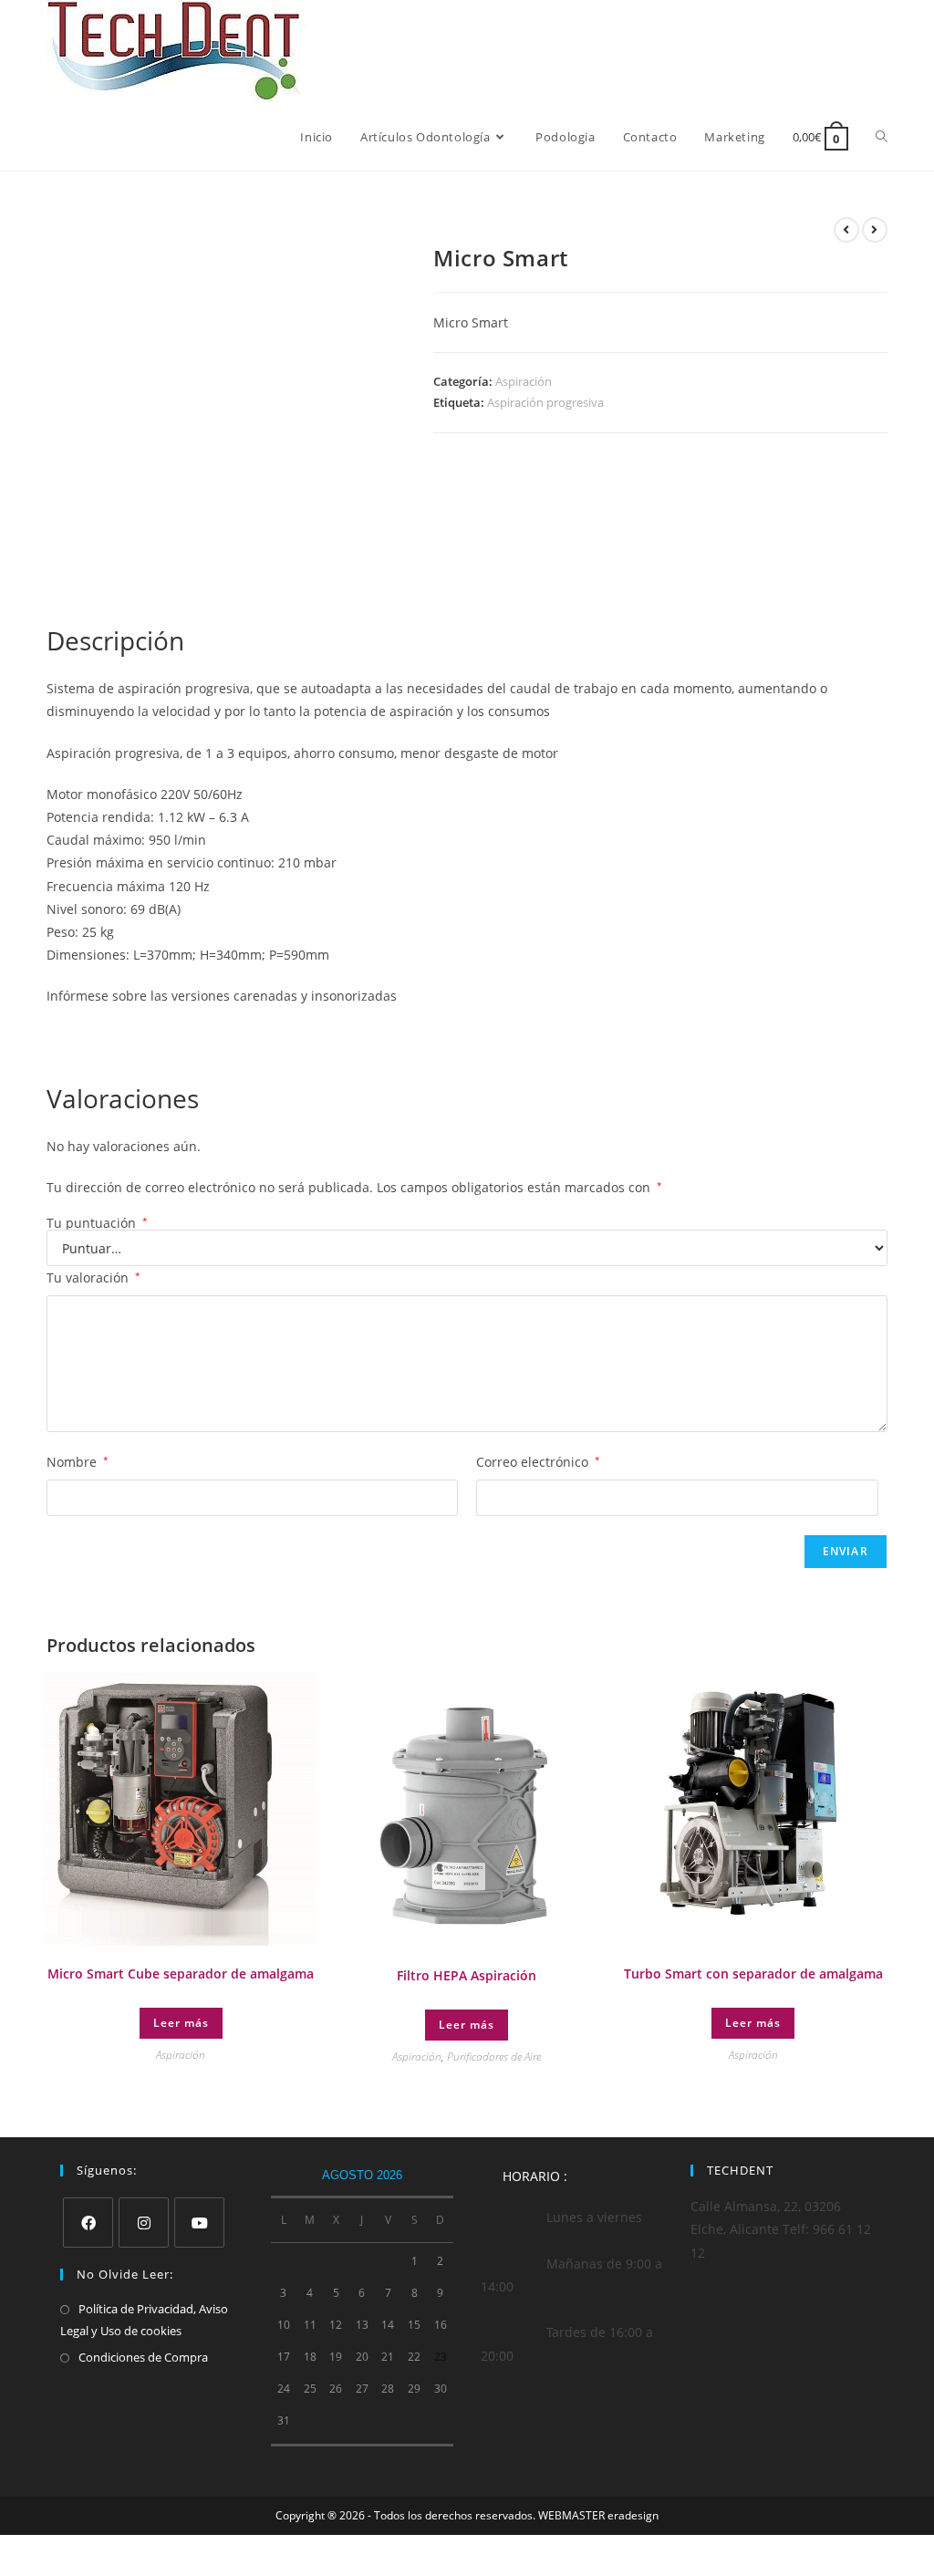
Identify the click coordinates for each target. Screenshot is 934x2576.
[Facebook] (88, 2223)
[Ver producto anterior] (846, 230)
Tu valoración (93, 1278)
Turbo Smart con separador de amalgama (753, 1974)
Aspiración (524, 381)
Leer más (181, 2023)
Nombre (78, 1462)
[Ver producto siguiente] (875, 230)
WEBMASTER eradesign (598, 2515)
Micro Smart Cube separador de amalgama (181, 1974)
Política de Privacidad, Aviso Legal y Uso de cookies (144, 2319)
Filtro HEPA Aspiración (467, 1975)
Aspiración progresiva (545, 402)
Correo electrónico (538, 1462)
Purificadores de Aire (494, 2057)
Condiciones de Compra (143, 2357)
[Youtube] (199, 2223)
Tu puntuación (97, 1223)
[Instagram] (144, 2223)
